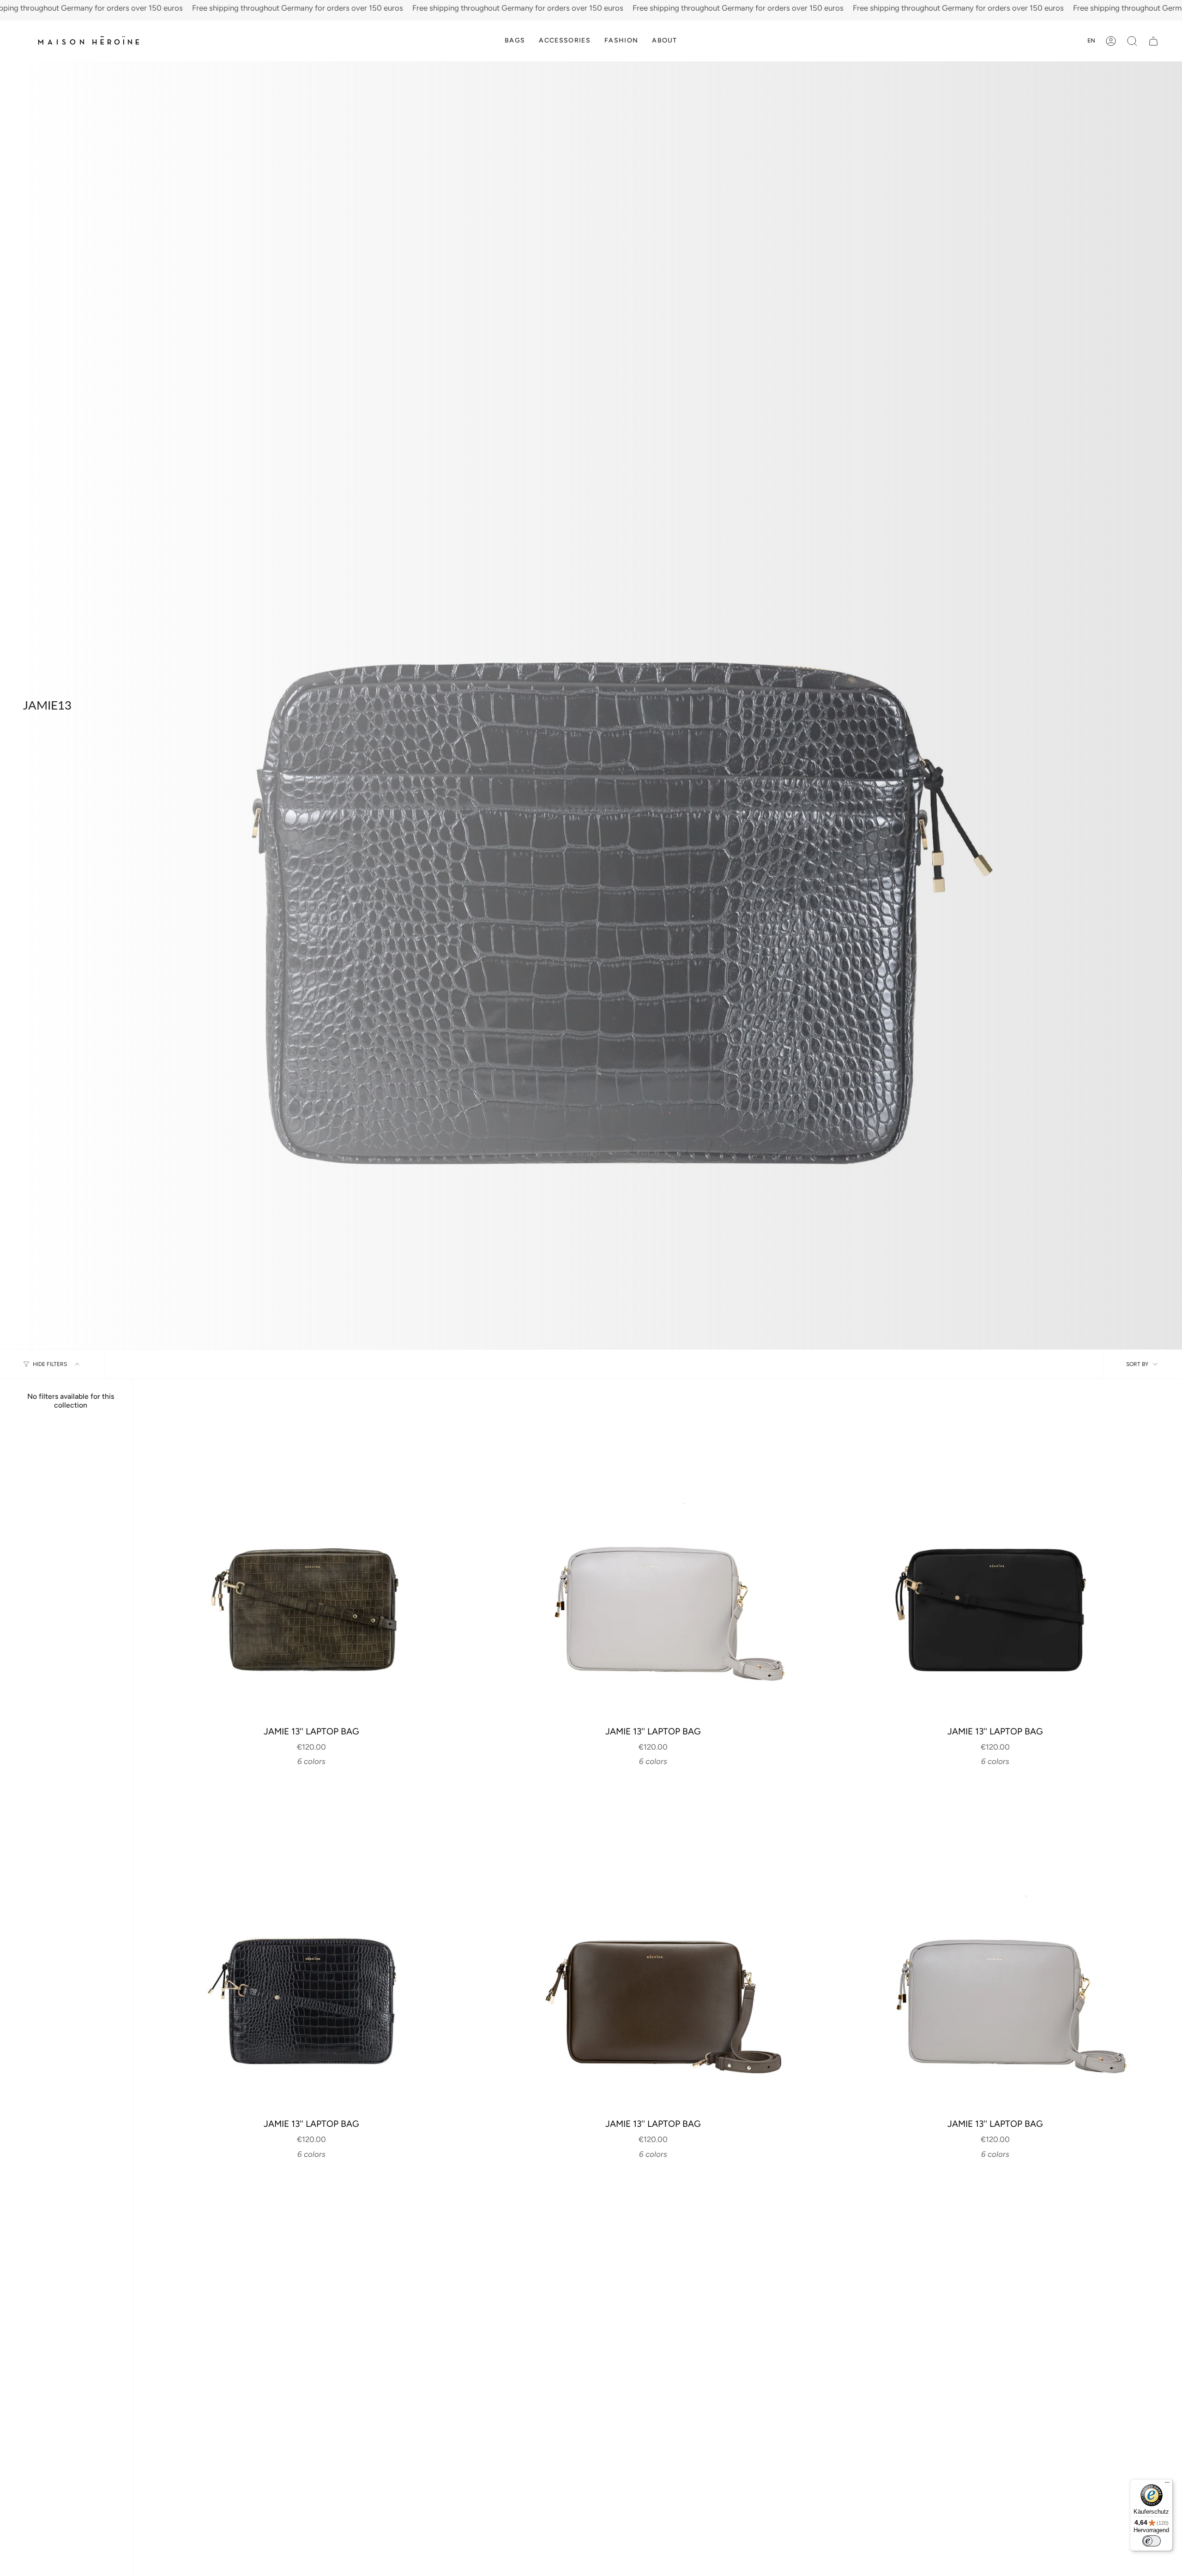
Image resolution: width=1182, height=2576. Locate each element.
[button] (515, 41)
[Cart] (1153, 41)
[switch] (1152, 2541)
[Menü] (1167, 2485)
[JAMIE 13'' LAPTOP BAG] (311, 1557)
